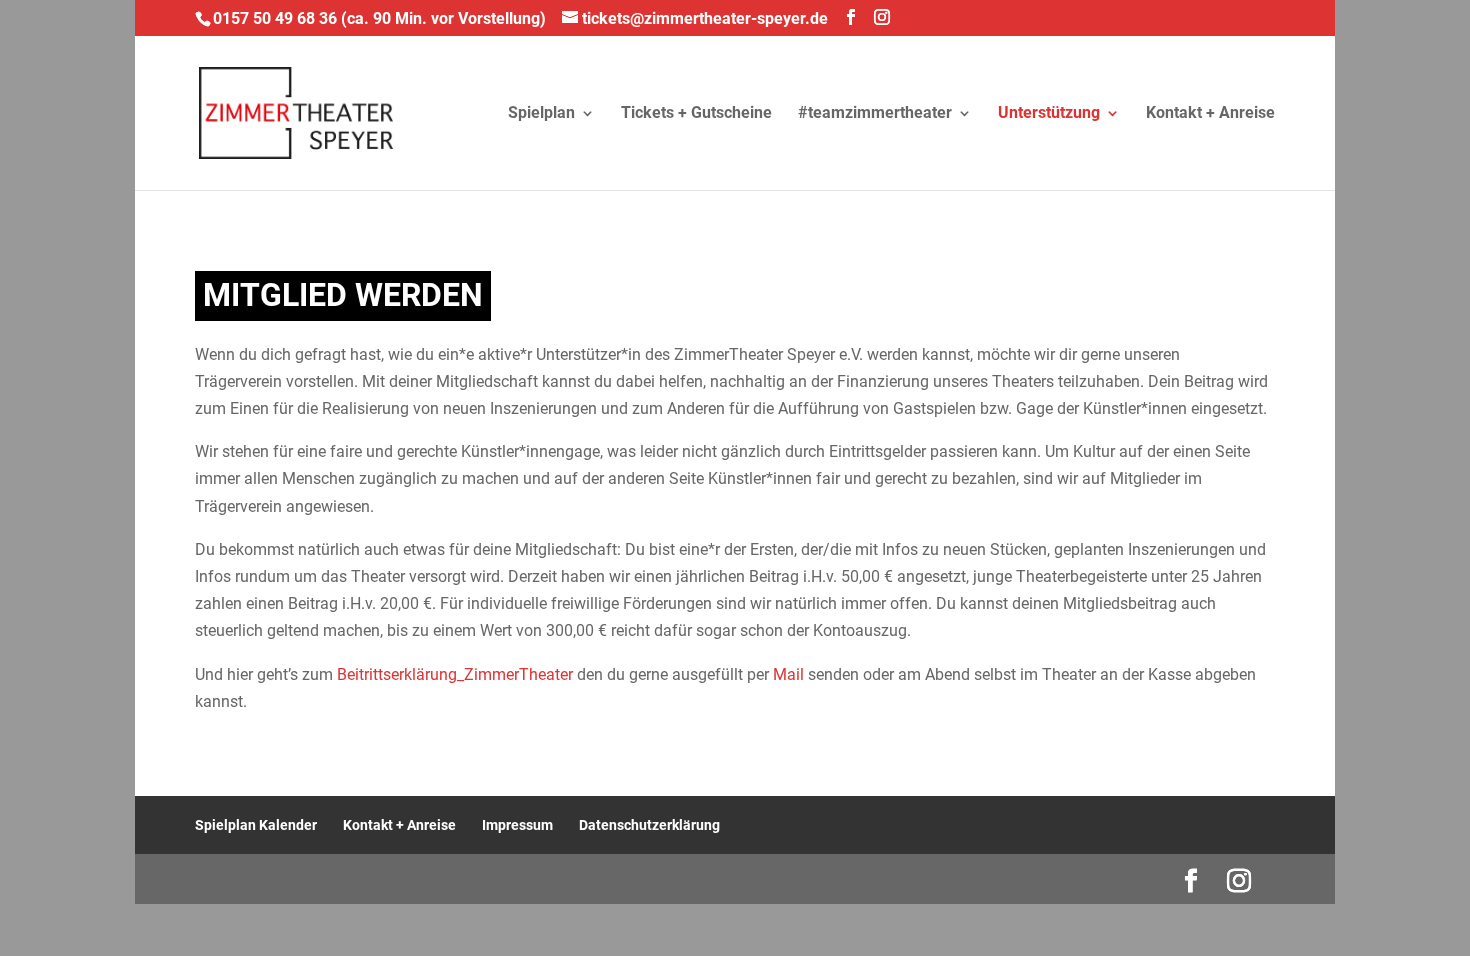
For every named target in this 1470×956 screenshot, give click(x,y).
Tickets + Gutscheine (696, 114)
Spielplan (541, 114)
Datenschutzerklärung (649, 825)
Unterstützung (1049, 114)
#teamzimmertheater (875, 114)
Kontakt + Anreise (1210, 114)
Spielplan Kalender (256, 825)
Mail (788, 674)
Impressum (517, 825)
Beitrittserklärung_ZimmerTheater (455, 674)
